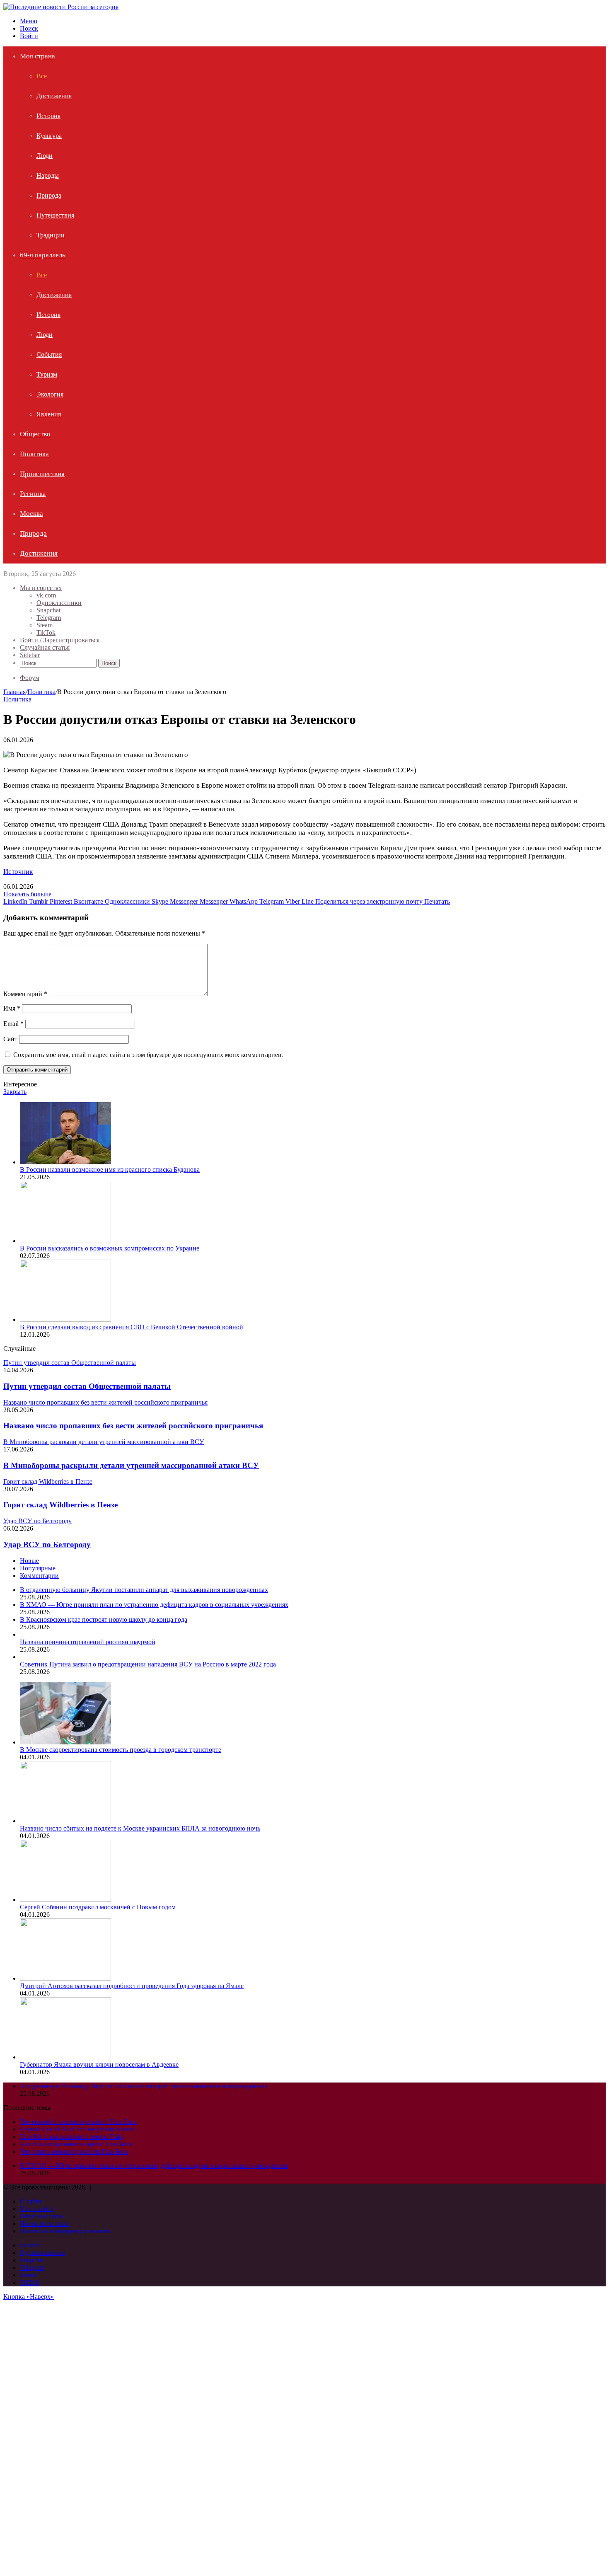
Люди (45, 156)
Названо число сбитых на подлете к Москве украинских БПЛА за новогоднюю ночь (140, 1828)
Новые (29, 1561)
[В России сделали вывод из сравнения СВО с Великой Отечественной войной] (65, 1319)
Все (42, 76)
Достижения (54, 96)
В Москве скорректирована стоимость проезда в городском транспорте (121, 1750)
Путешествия (55, 215)
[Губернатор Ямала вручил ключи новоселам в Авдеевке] (65, 2057)
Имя (12, 1008)
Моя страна (37, 56)
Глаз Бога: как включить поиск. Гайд (72, 2137)
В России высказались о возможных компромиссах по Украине (110, 1248)
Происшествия (42, 474)
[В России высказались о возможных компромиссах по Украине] (65, 1241)
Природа (49, 195)
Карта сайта (37, 2209)
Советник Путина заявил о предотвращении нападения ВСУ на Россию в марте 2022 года (148, 1664)
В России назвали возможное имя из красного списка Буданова (110, 1169)
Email (13, 1024)
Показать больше (27, 894)
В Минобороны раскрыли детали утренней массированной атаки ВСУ (131, 1465)
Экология (50, 394)
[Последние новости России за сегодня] (61, 7)
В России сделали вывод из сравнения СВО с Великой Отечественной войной (132, 1327)
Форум (30, 678)
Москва (31, 514)
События (49, 354)
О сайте (31, 2201)
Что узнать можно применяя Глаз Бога (74, 2152)
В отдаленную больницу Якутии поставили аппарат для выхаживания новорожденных (144, 1590)
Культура (49, 136)
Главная (15, 692)
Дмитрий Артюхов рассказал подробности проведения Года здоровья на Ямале (132, 1986)
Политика (34, 454)
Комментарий (25, 994)
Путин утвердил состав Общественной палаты (87, 1386)
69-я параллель (43, 255)
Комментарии (39, 1576)
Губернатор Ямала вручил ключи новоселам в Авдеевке (99, 2064)
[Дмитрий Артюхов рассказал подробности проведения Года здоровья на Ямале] (65, 1978)
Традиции (51, 235)
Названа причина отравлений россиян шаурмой (88, 1642)
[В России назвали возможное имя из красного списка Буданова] (65, 1162)
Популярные (38, 1568)
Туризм (47, 374)
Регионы (33, 494)
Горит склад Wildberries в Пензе (60, 1505)
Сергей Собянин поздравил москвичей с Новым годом (98, 1907)
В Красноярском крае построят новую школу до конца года (104, 1619)
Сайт (10, 1039)
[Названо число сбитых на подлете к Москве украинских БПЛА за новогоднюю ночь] (65, 1821)
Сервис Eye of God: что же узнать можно (78, 2129)
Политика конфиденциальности (65, 2231)
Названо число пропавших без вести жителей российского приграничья (133, 1426)
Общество (35, 434)
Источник (18, 872)
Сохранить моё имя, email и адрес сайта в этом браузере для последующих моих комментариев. (148, 1055)
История (48, 116)
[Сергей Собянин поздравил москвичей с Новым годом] (65, 1900)
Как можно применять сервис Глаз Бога (76, 2144)
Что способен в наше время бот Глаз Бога (78, 2122)
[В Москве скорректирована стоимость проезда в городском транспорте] (65, 1742)
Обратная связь (41, 2216)
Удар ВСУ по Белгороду (47, 1544)
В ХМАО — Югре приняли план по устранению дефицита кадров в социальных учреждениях (154, 1605)
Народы (48, 175)
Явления (49, 414)
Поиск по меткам (44, 2224)
